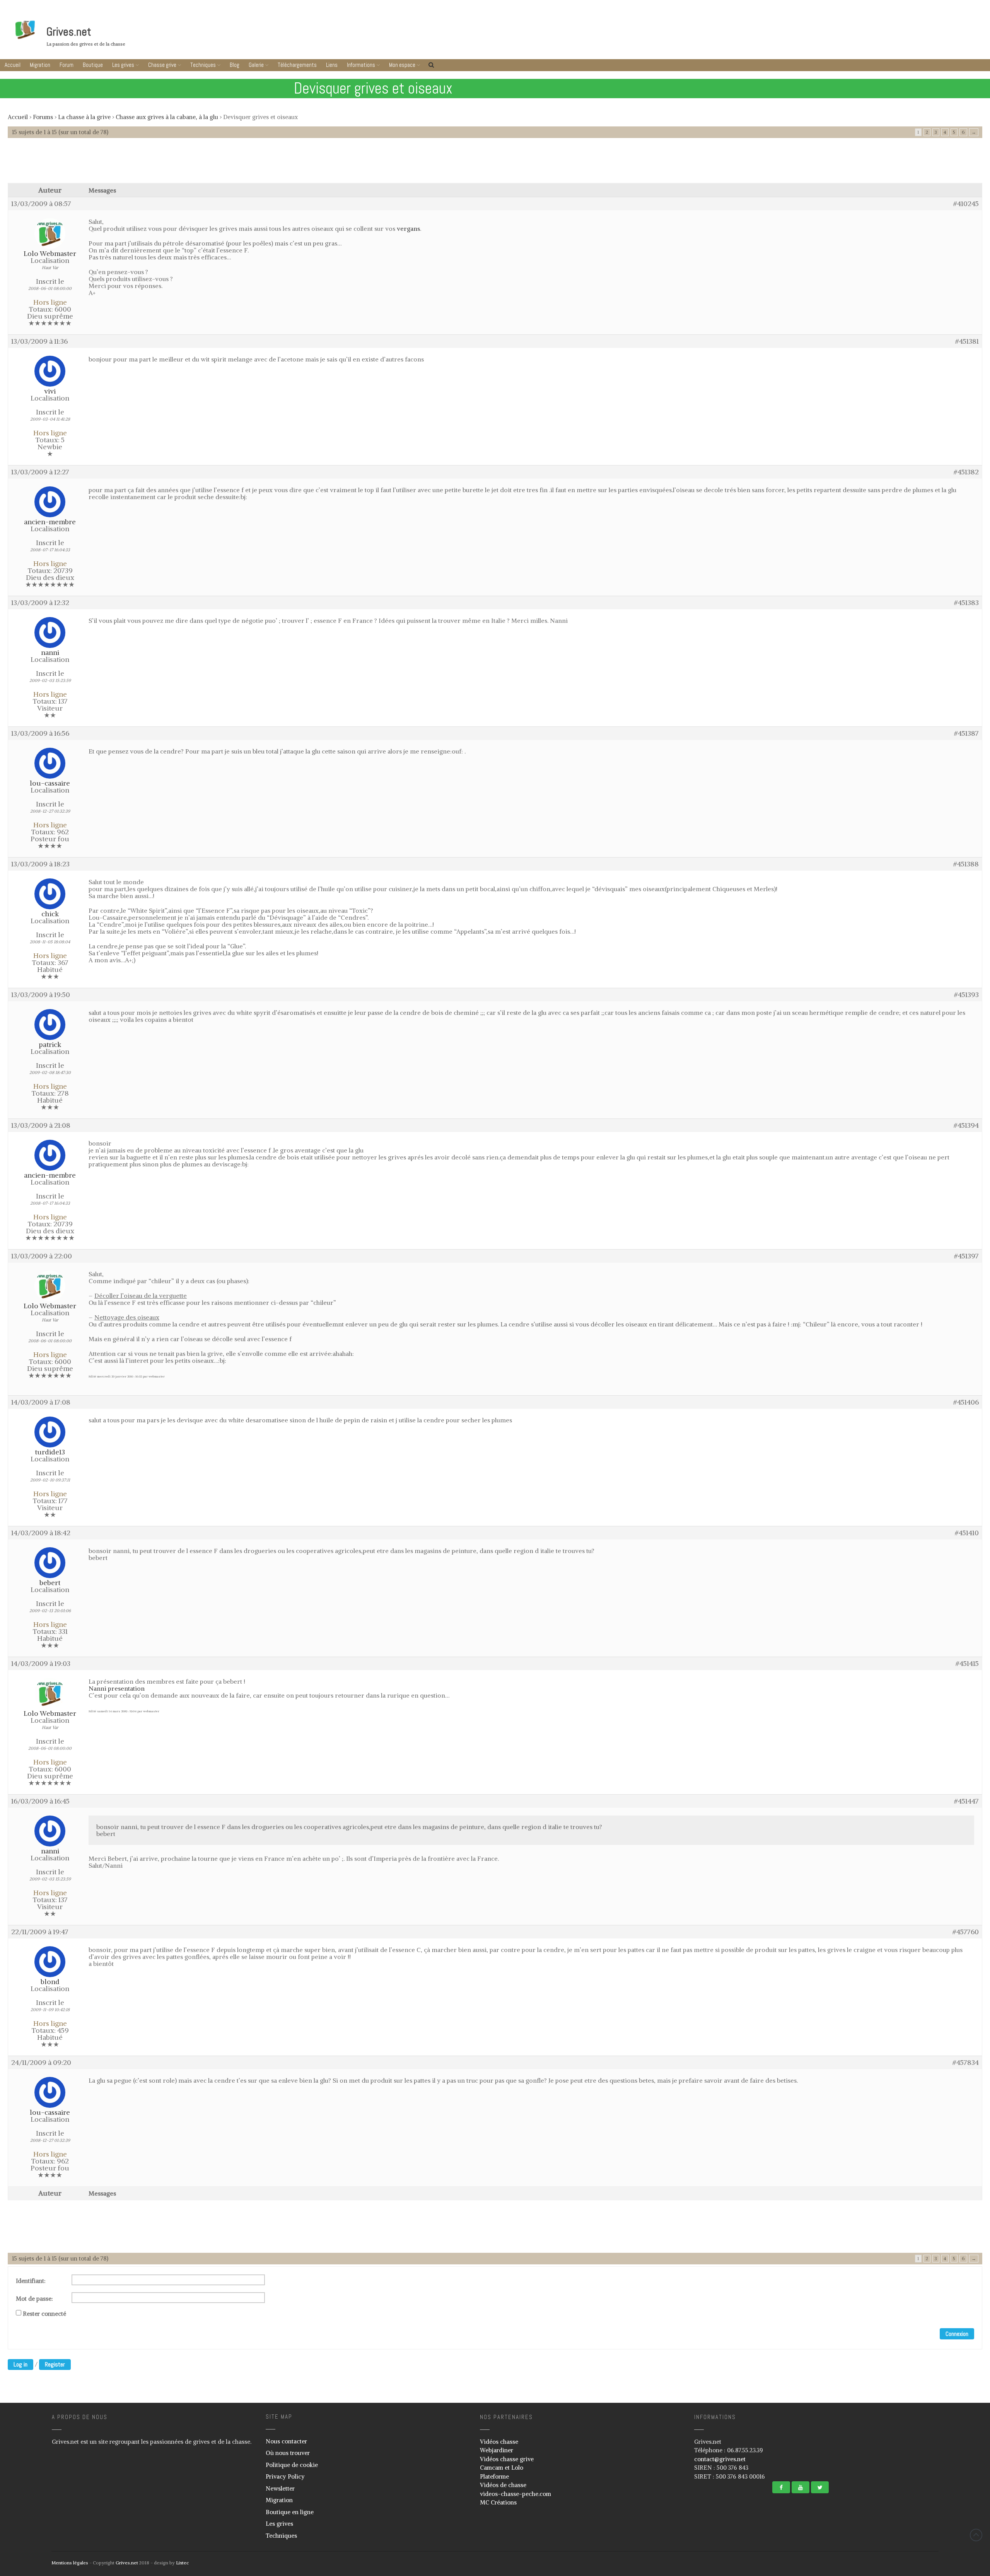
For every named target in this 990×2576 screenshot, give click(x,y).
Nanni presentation (117, 1688)
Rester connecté (44, 2314)
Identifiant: (31, 2281)
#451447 (966, 1801)
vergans (408, 228)
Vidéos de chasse (503, 2485)
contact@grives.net (720, 2459)
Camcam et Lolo (502, 2468)
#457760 (966, 1932)
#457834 (966, 2063)
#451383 (966, 603)
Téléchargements (297, 65)
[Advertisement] (495, 164)
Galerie (256, 65)
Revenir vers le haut (976, 2535)
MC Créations (498, 2502)
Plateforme (494, 2476)
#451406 (966, 1402)
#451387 (966, 733)
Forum (67, 65)
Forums (43, 117)
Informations (361, 65)
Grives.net (69, 32)
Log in (20, 2364)
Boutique (93, 65)
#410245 (966, 204)
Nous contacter (286, 2441)
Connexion (957, 2334)
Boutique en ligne (290, 2512)
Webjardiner (497, 2450)
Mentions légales (70, 2563)
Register (55, 2364)
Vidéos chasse (499, 2442)
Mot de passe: (34, 2299)
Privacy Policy (285, 2476)
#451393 (966, 995)
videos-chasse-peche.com (515, 2494)
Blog (235, 65)
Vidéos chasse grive (507, 2459)
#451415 (967, 1664)
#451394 (966, 1125)
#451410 (967, 1533)
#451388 (966, 864)
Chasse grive (162, 65)
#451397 (966, 1256)
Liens (332, 65)
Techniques (203, 65)
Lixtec (182, 2563)
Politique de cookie (292, 2465)
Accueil (13, 65)
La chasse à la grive (84, 117)
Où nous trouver (288, 2453)
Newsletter (280, 2488)
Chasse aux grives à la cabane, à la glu (167, 117)
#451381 (967, 341)
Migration (40, 65)
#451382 (966, 472)
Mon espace (402, 65)
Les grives (123, 65)
